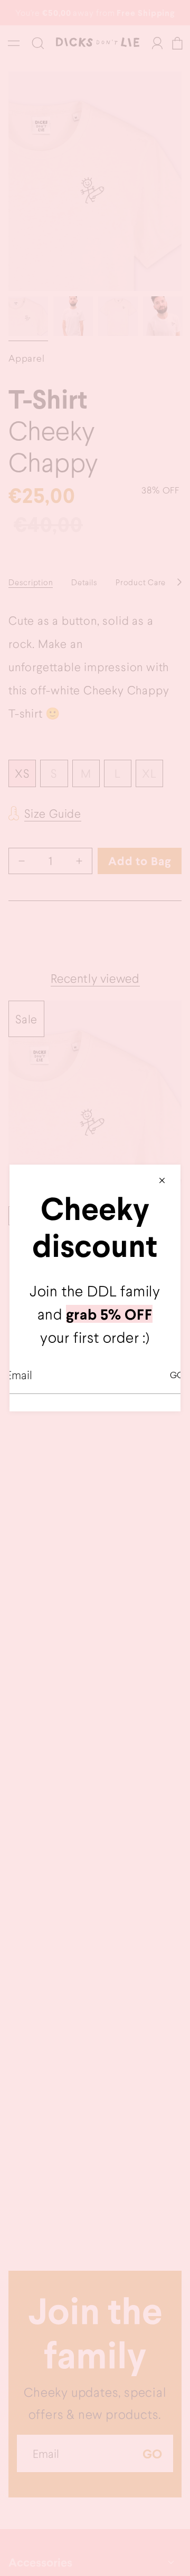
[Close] (162, 1180)
